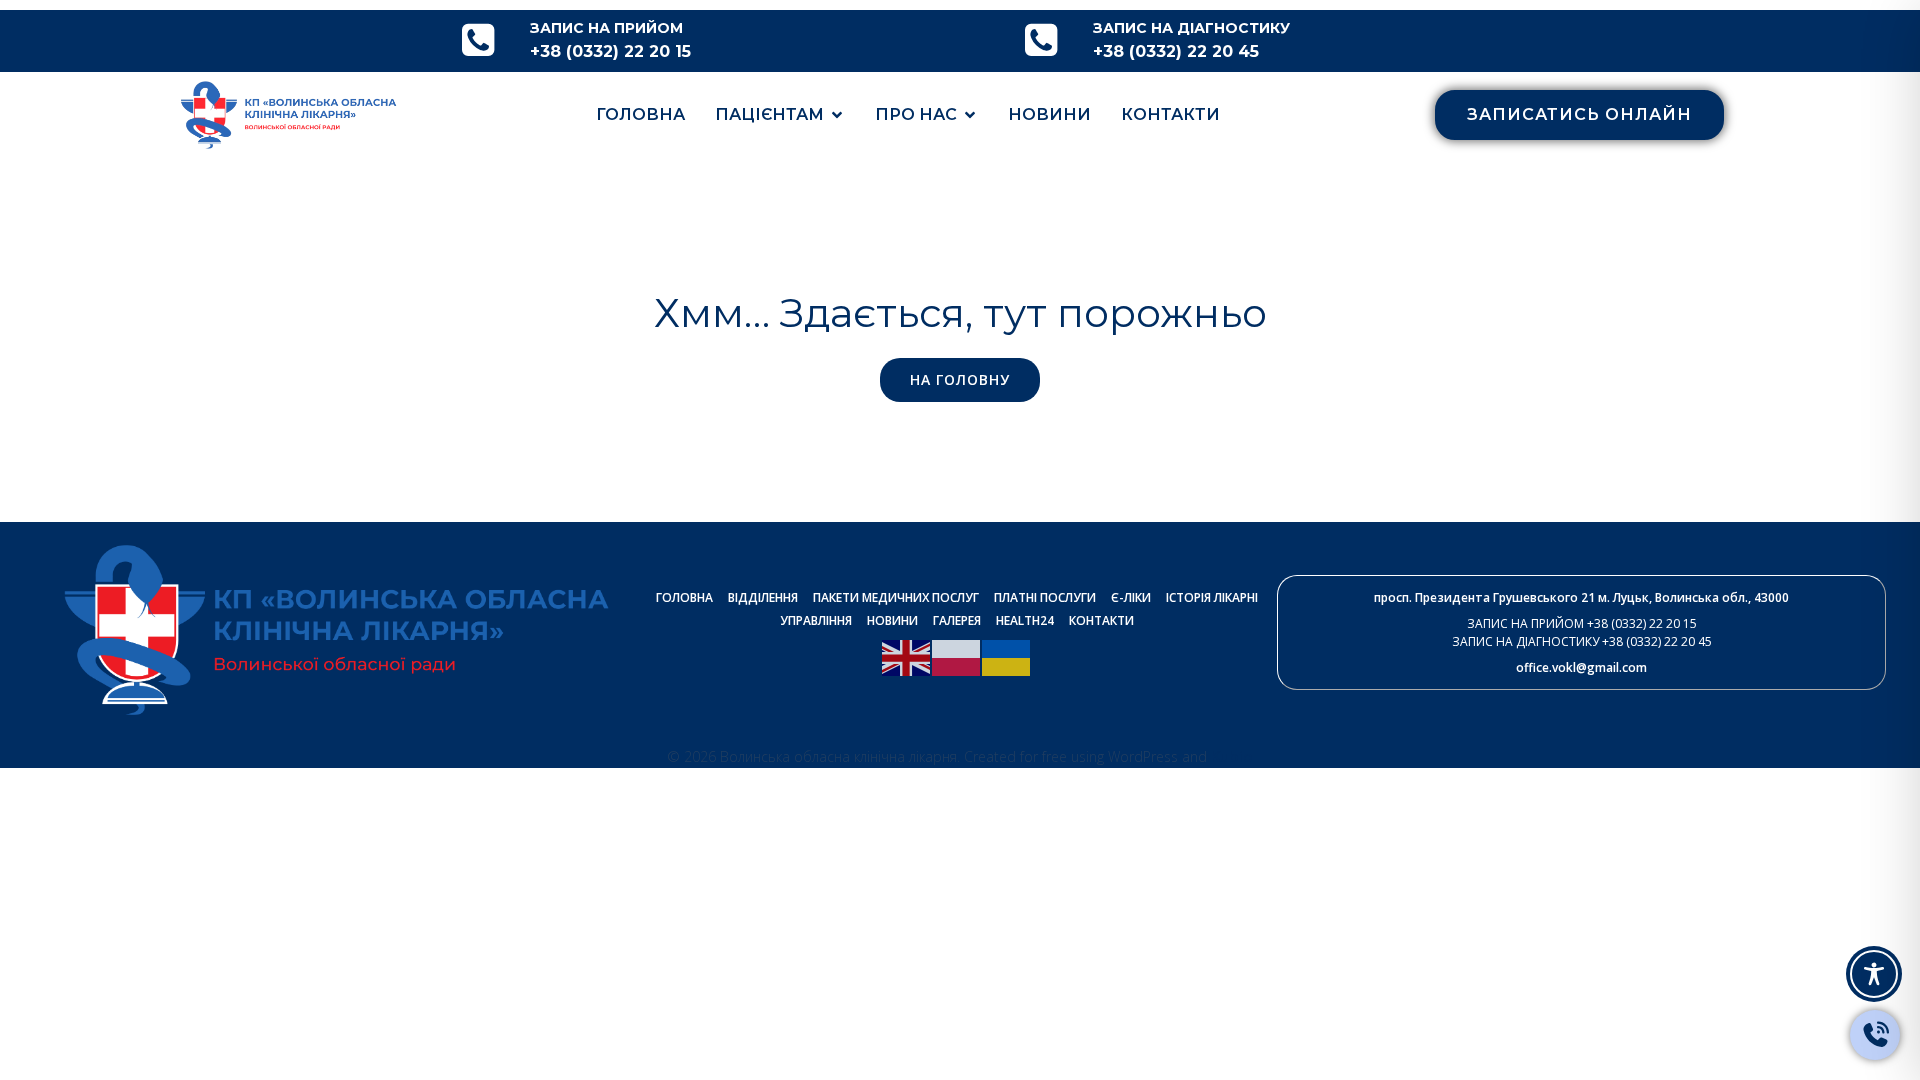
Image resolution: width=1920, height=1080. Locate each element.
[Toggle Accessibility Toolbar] (1874, 974)
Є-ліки (1131, 597)
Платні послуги (1045, 597)
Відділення (763, 597)
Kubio (1232, 756)
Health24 (1025, 620)
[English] (907, 656)
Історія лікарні (1212, 597)
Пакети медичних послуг (896, 597)
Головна (640, 114)
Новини (1049, 114)
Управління (816, 620)
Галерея (957, 620)
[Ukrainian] (1007, 656)
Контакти (1170, 114)
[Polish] (957, 656)
